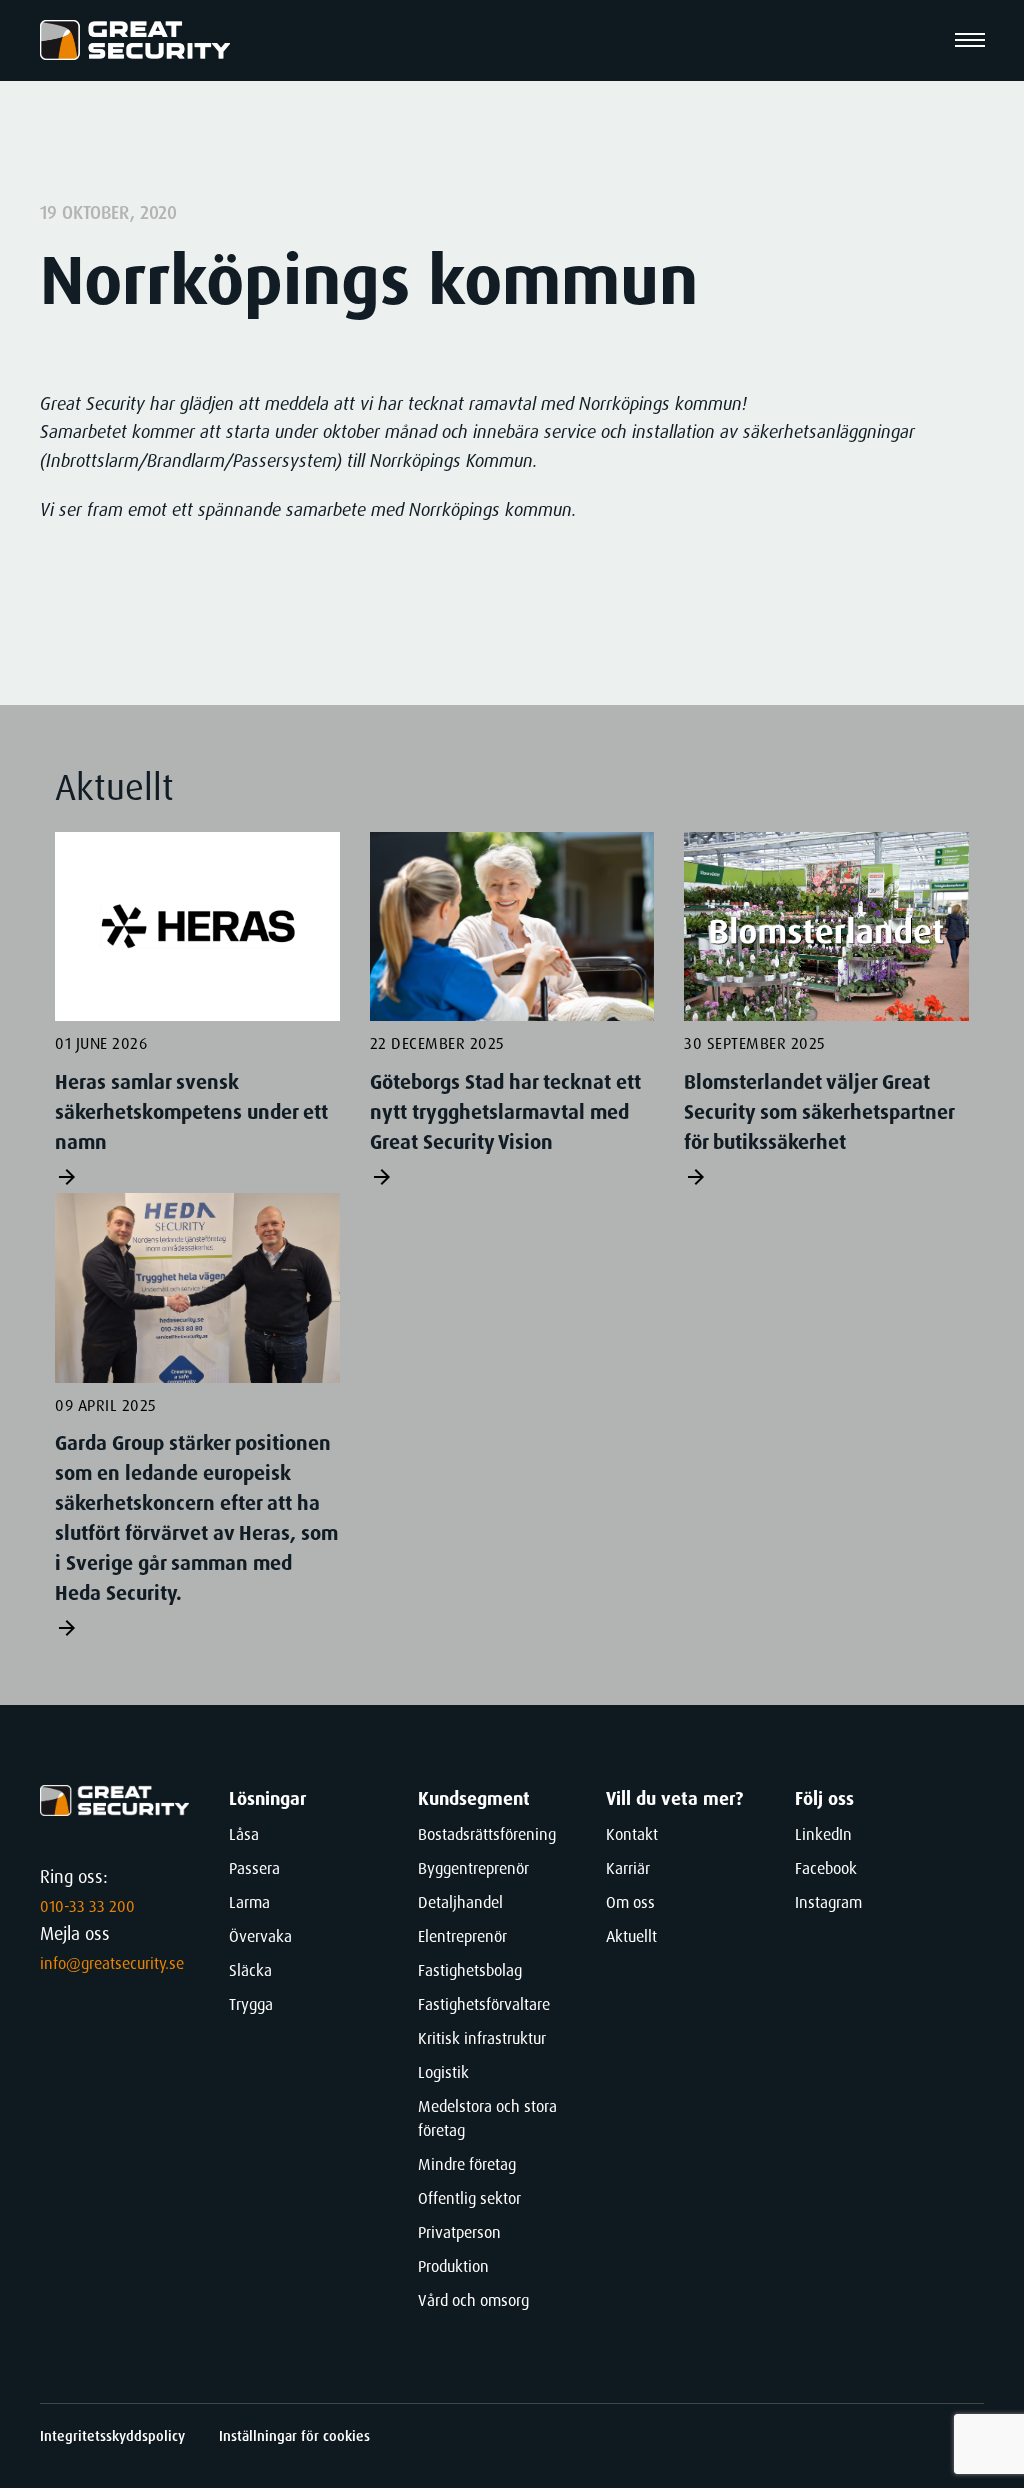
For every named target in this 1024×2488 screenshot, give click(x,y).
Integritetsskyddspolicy (114, 2436)
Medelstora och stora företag (487, 2118)
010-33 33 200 (87, 1906)
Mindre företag (467, 2164)
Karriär (628, 1868)
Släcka (250, 1970)
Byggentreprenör (473, 1868)
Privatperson (459, 2232)
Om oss (630, 1902)
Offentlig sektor (469, 2198)
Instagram (828, 1902)
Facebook (826, 1868)
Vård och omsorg (473, 2300)
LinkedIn (823, 1834)
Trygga (251, 2004)
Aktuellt (631, 1936)
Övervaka (260, 1936)
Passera (254, 1868)
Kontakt (632, 1834)
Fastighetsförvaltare (484, 2004)
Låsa (244, 1834)
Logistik (443, 2072)
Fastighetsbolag (470, 1970)
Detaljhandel (460, 1902)
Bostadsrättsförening (487, 1834)
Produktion (453, 2266)
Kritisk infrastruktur (482, 2038)
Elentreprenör (462, 1936)
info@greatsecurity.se (112, 1963)
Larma (249, 1902)
